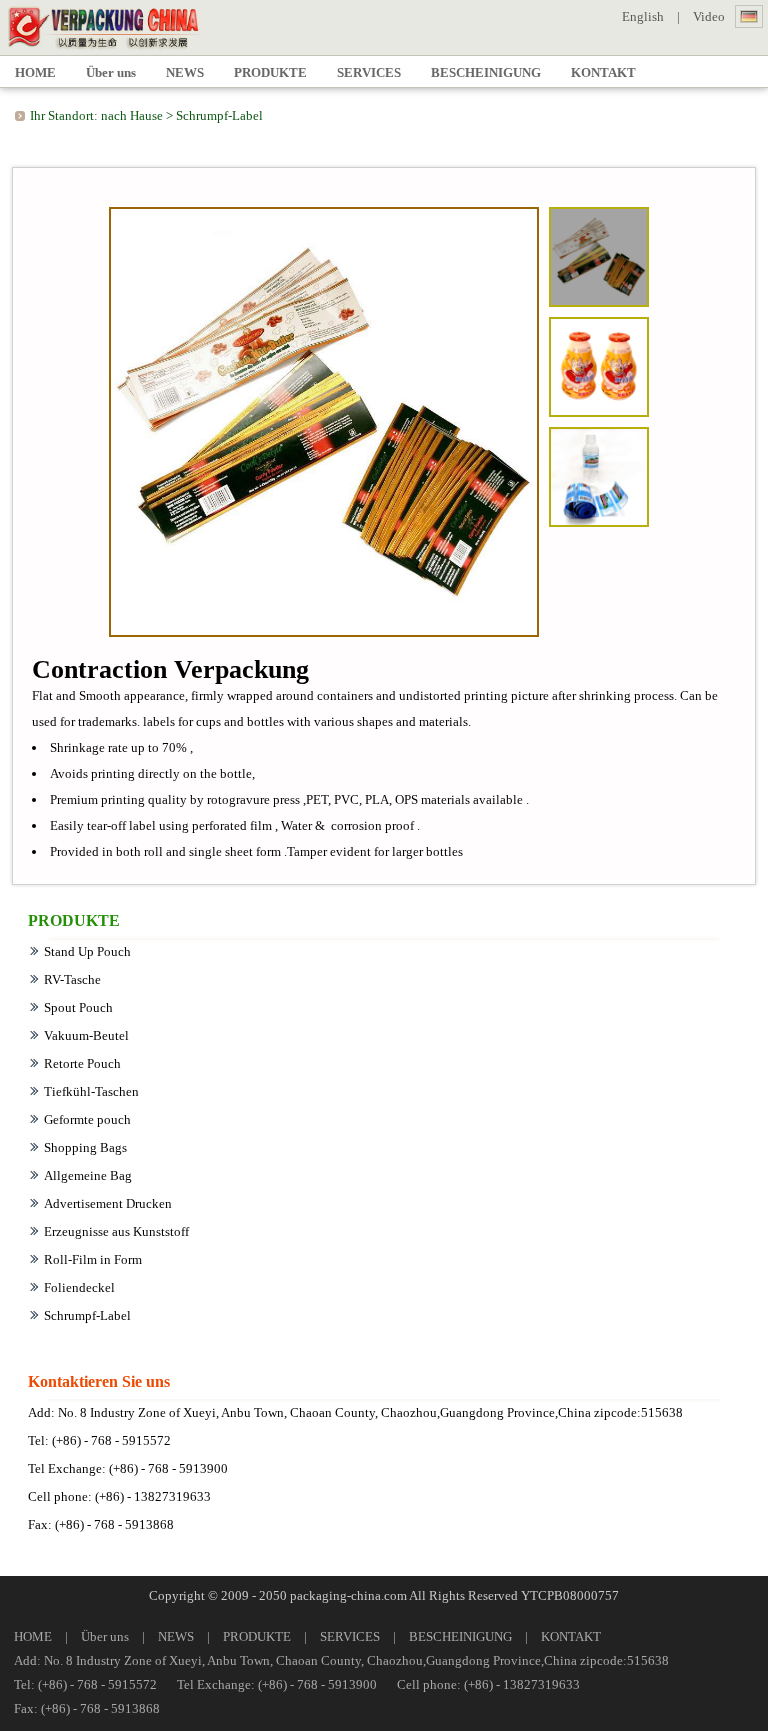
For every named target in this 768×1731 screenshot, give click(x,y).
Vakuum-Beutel (86, 1035)
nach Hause (132, 115)
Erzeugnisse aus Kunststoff (116, 1231)
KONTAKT (571, 1636)
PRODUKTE (257, 1636)
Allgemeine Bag (88, 1175)
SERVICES (350, 1636)
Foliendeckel (79, 1287)
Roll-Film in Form (93, 1259)
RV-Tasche (72, 979)
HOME (33, 1636)
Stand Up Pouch (87, 951)
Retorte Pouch (82, 1063)
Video (709, 16)
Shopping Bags (85, 1147)
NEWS (176, 1636)
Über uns (105, 1636)
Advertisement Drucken (108, 1203)
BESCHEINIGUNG (460, 1636)
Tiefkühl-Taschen (91, 1091)
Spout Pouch (78, 1007)
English (643, 16)
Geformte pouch (87, 1119)
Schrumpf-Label (219, 115)
